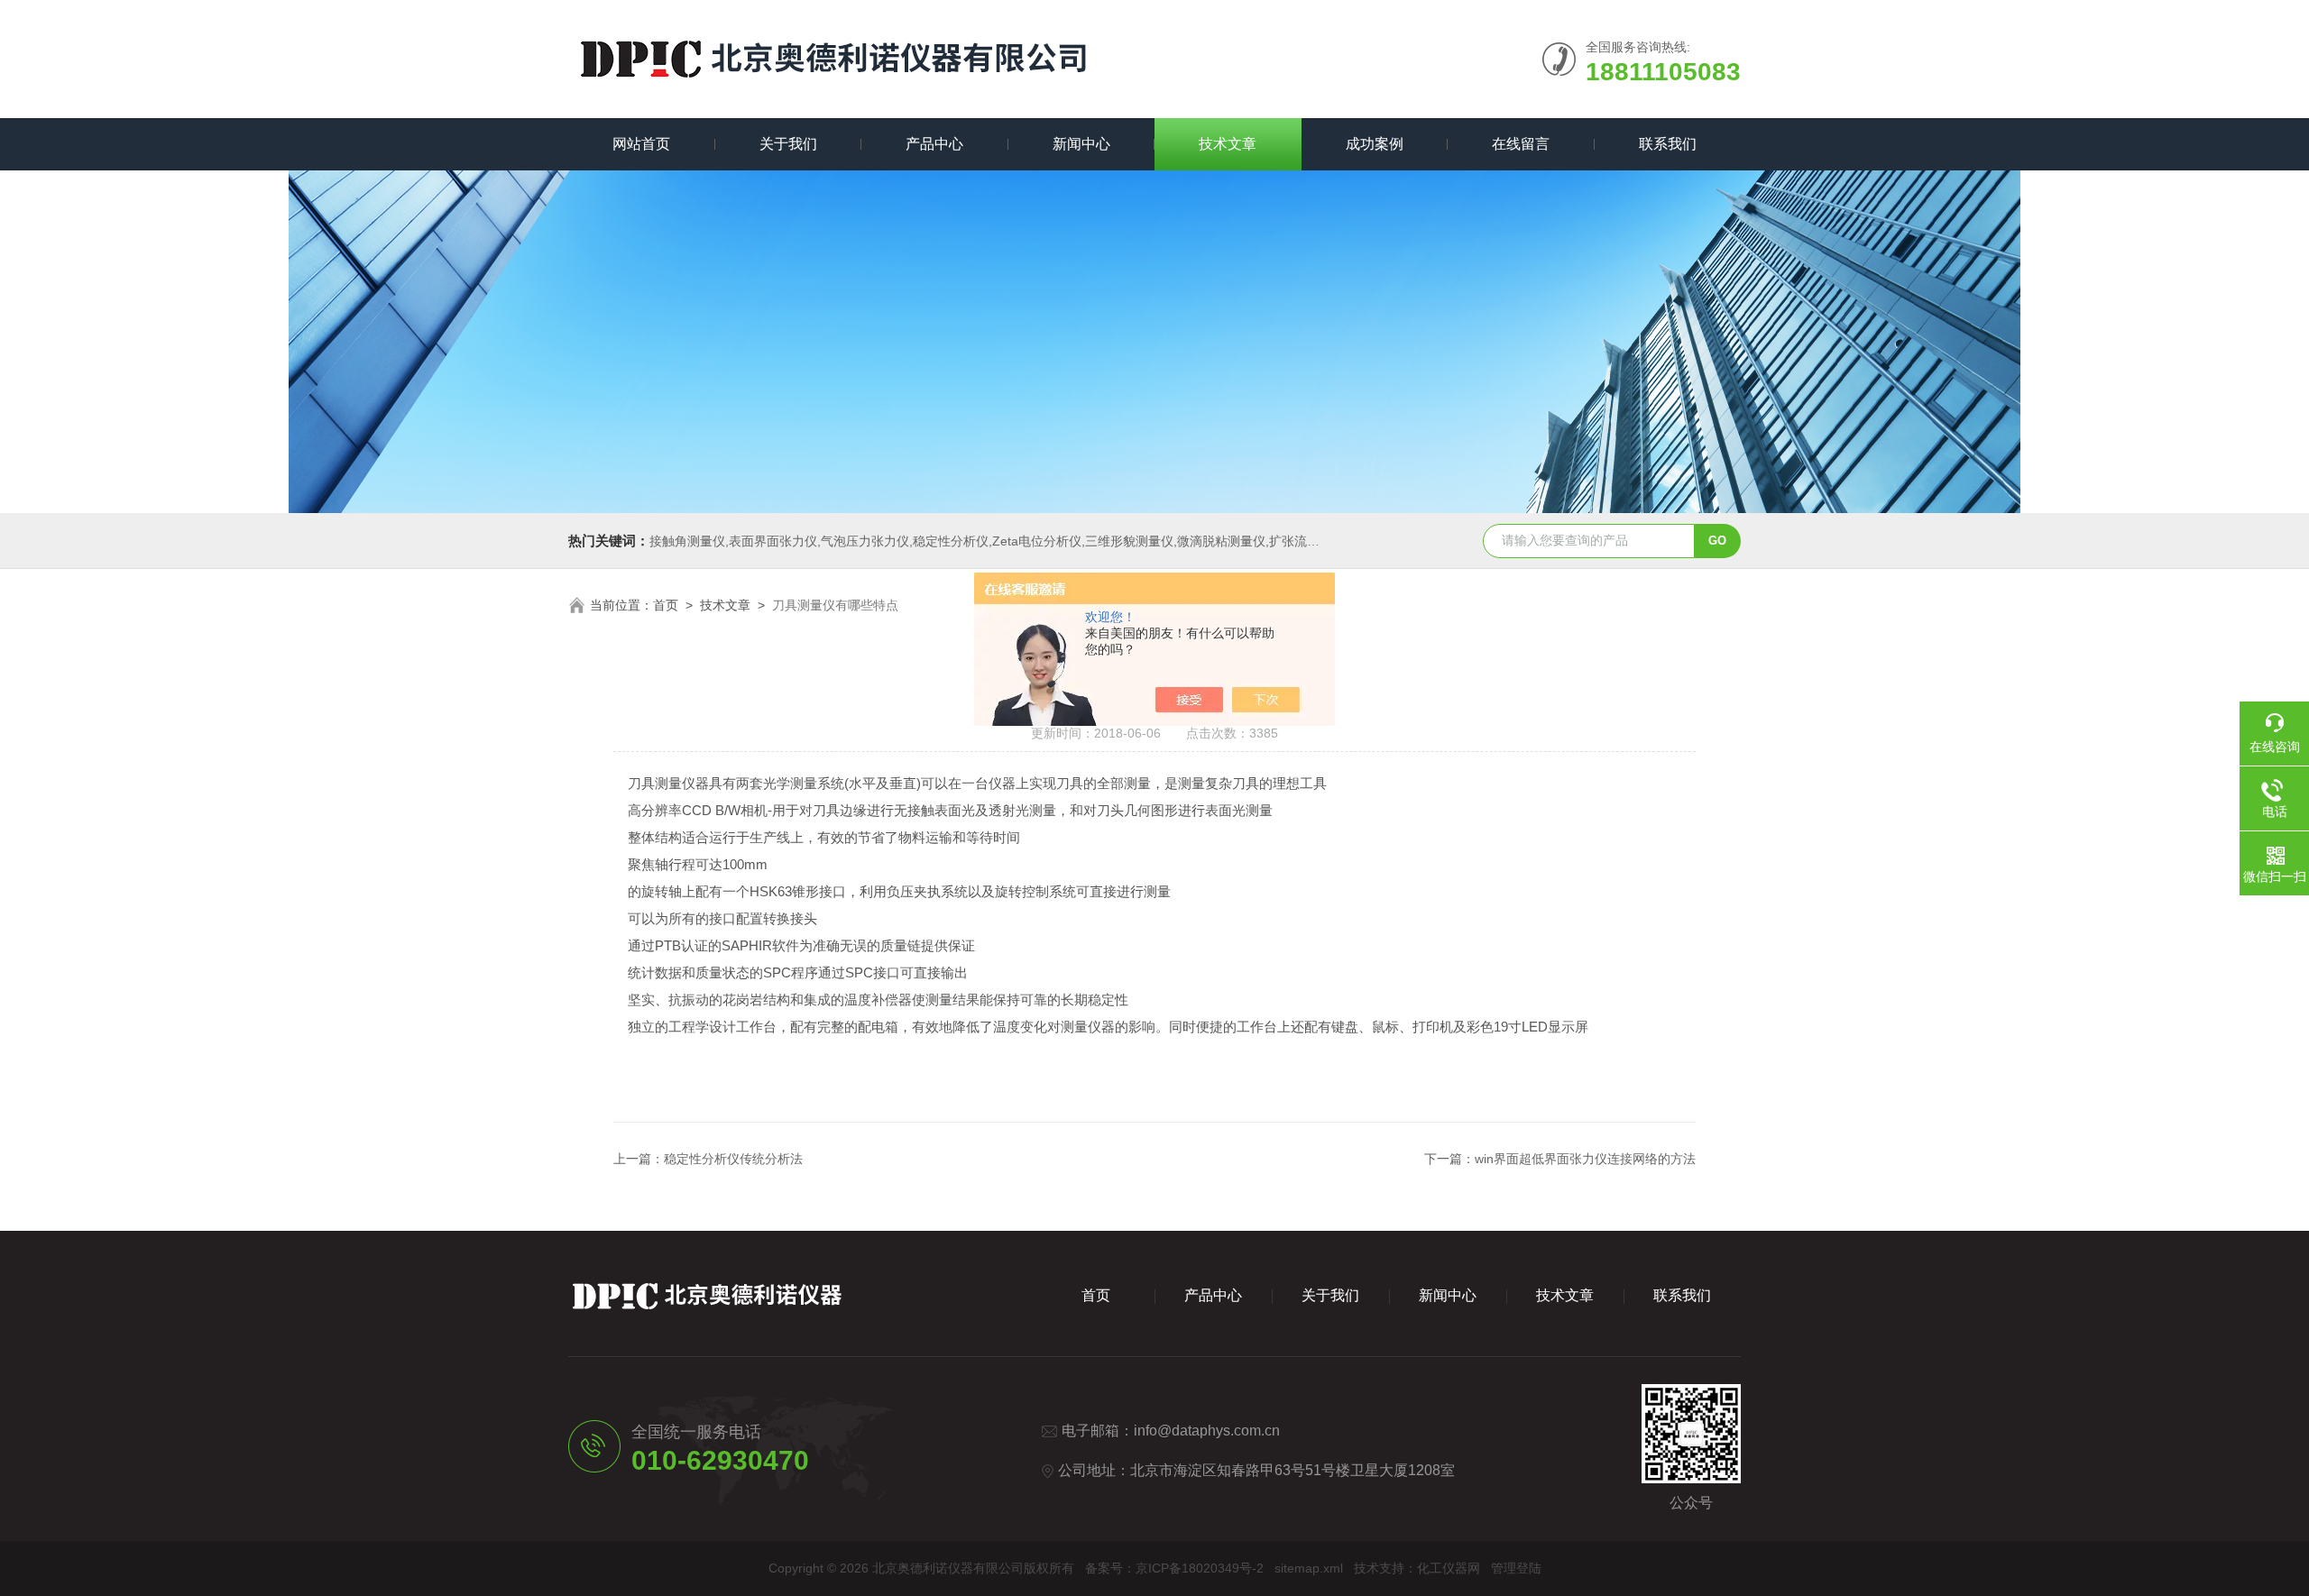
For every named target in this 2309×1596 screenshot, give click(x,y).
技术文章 (1228, 144)
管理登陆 (1516, 1568)
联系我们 (1668, 144)
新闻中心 (1081, 144)
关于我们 (788, 144)
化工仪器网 (1449, 1568)
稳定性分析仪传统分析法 (733, 1159)
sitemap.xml (1309, 1568)
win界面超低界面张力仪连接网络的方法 (1585, 1159)
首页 (666, 605)
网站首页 (641, 144)
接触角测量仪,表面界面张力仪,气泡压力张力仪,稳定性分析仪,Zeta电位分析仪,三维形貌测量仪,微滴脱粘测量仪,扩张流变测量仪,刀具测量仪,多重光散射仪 (1076, 541)
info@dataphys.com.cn (1207, 1431)
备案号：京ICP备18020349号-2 (1174, 1568)
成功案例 (1375, 144)
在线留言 (1521, 144)
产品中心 (934, 144)
